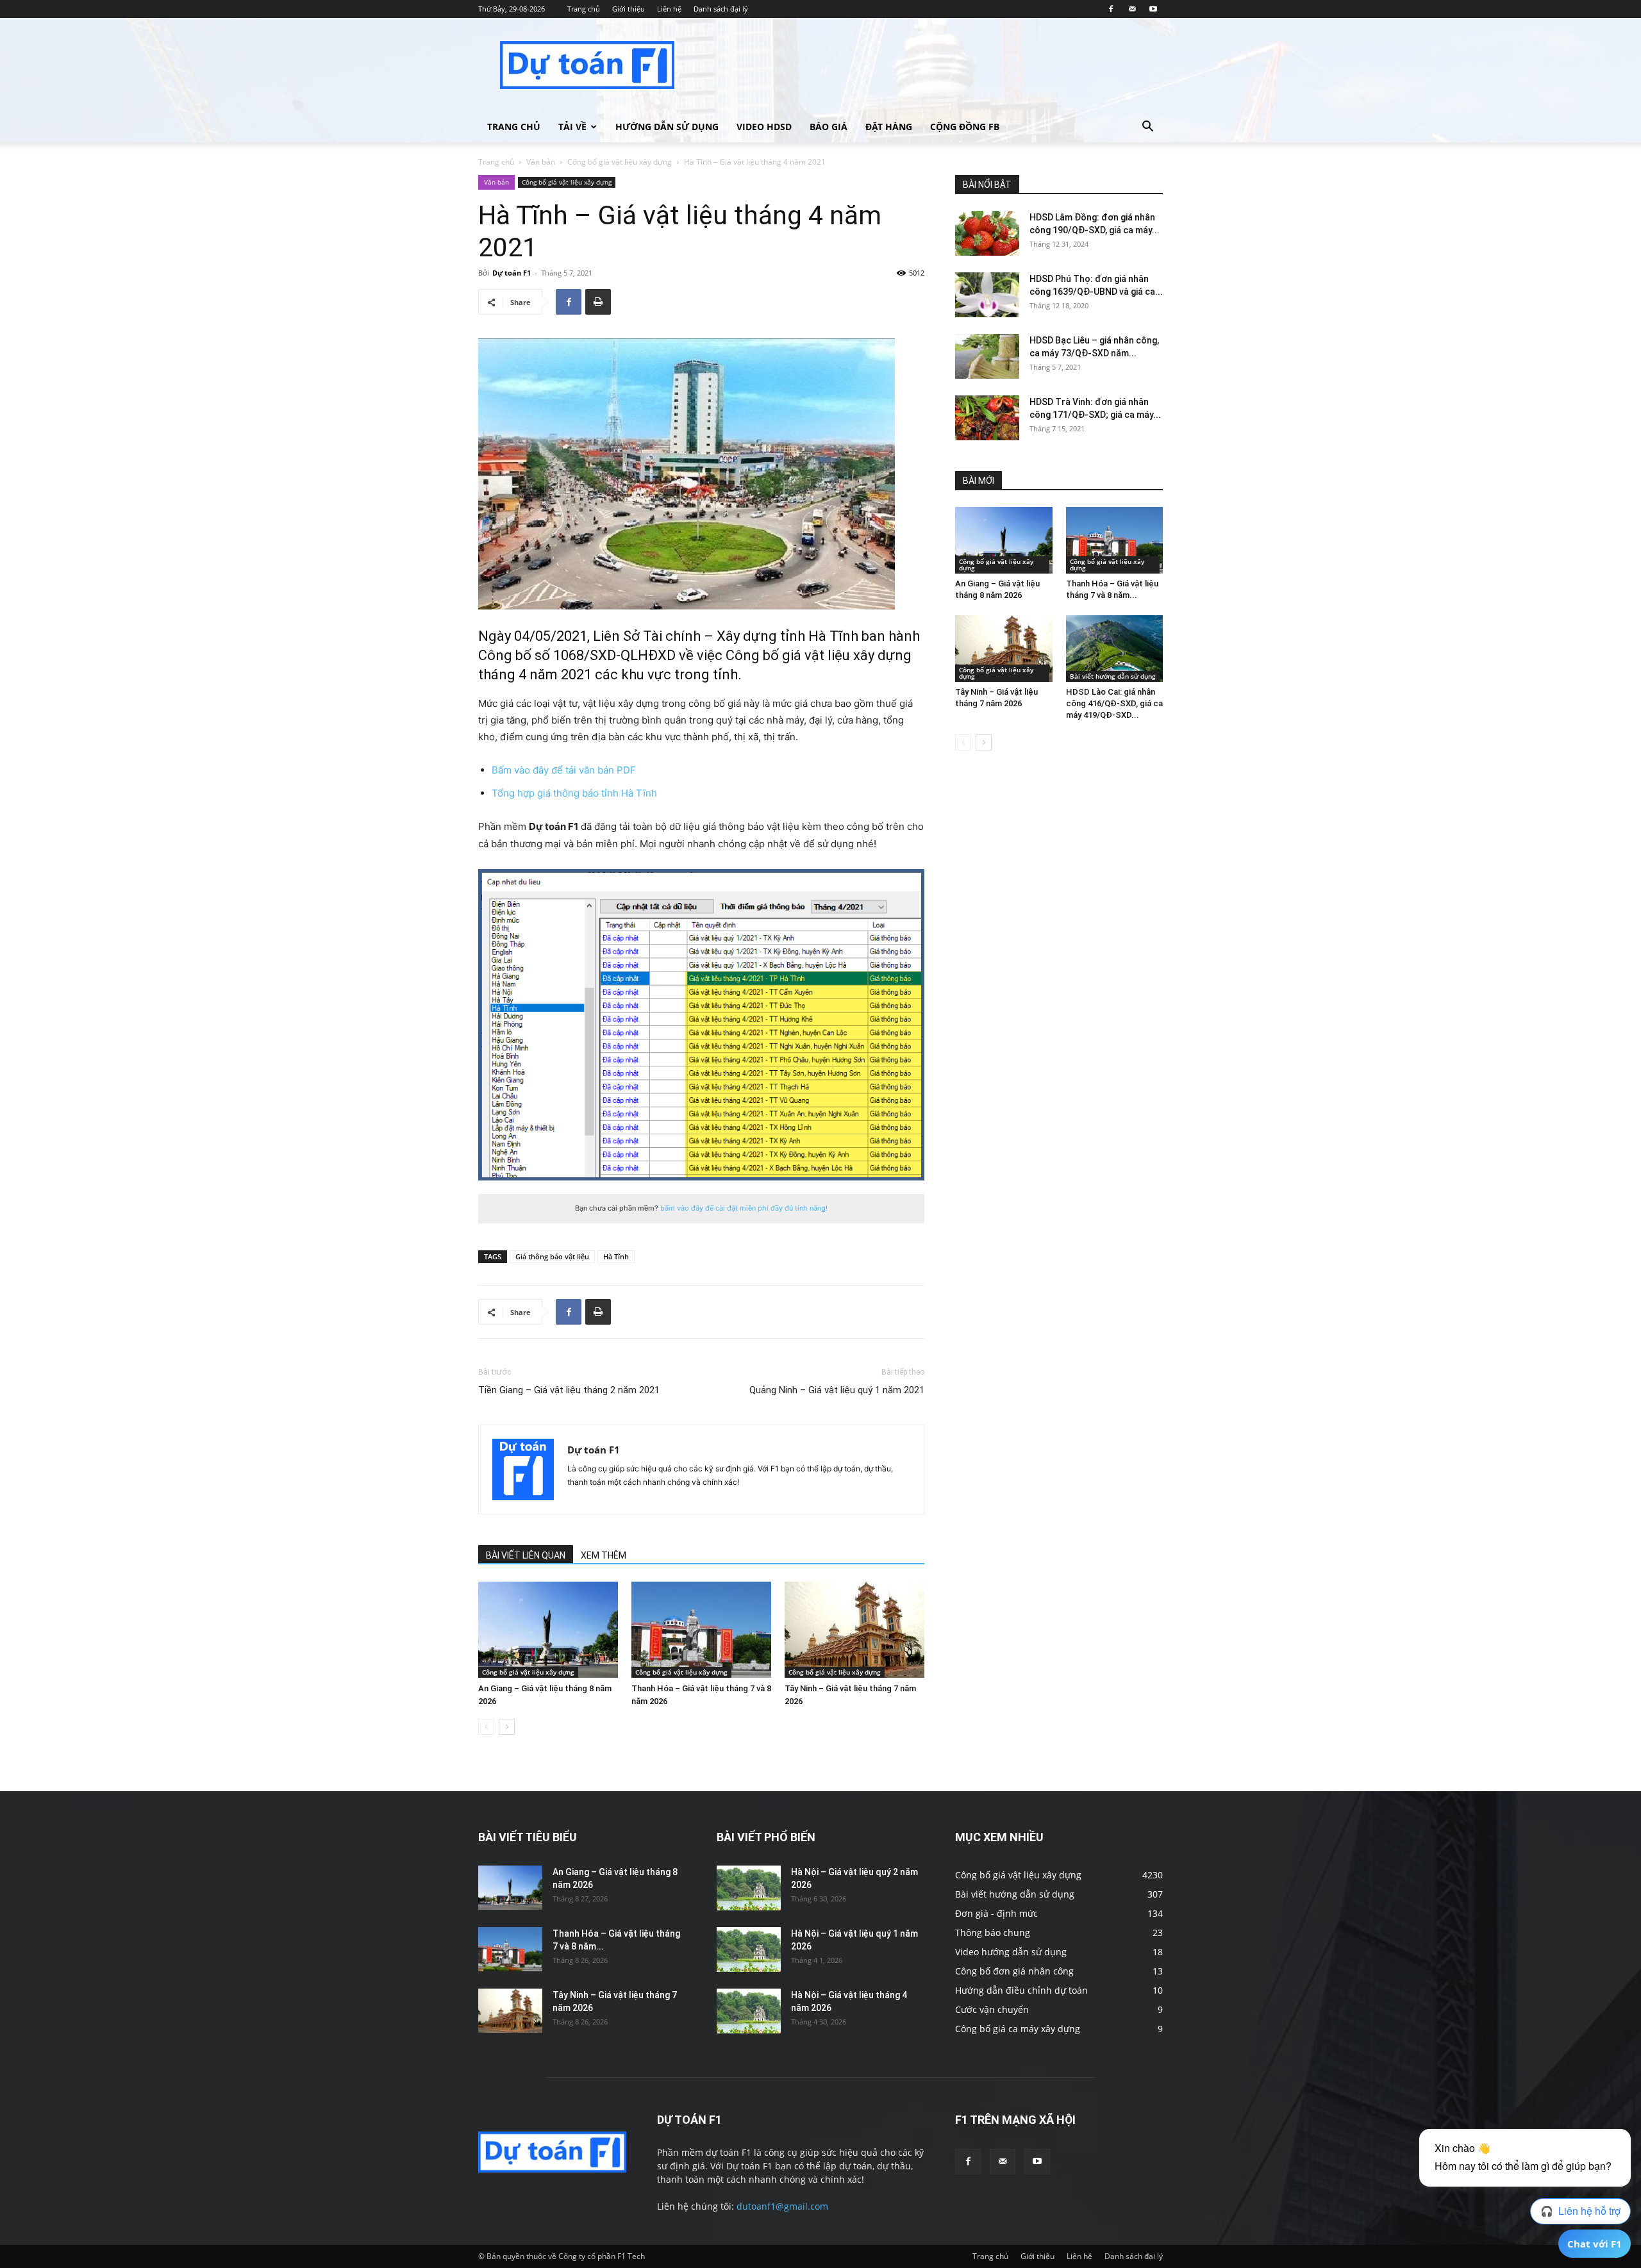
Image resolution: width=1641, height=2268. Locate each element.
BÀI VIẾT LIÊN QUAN (526, 1555)
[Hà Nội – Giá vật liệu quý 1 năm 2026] (749, 1949)
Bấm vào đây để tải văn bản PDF (564, 770)
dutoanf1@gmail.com (782, 2206)
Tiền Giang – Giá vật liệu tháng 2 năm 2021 (569, 1390)
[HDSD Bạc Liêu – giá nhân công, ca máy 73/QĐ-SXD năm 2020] (987, 356)
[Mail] (1132, 9)
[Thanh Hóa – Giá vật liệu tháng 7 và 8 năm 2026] (701, 1630)
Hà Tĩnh (616, 1256)
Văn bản (541, 162)
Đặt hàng (889, 127)
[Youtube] (1153, 9)
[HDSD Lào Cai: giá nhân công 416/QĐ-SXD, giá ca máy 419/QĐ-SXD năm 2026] (1115, 649)
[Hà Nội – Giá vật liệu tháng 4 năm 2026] (749, 2011)
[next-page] (507, 1727)
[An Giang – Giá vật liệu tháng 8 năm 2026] (548, 1630)
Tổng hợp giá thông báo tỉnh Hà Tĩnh (574, 793)
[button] (1147, 128)
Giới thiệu (629, 9)
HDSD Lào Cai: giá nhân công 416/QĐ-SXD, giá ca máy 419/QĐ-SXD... (1114, 703)
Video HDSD (764, 127)
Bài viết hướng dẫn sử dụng (1113, 676)
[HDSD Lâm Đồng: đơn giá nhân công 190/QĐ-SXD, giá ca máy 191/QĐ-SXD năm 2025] (987, 233)
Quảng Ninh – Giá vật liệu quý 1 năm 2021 (837, 1390)
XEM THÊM (604, 1555)
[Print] (598, 302)
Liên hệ (669, 9)
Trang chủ (584, 9)
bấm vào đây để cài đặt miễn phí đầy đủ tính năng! (744, 1208)
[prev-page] (486, 1727)
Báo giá (829, 127)
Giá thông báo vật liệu (552, 1256)
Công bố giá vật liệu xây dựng (620, 162)
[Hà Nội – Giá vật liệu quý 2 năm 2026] (749, 1888)
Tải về (572, 127)
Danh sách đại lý (721, 9)
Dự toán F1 (512, 273)
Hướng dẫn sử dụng (667, 127)
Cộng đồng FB (965, 127)
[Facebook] (1111, 9)
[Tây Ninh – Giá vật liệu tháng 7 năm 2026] (854, 1630)
